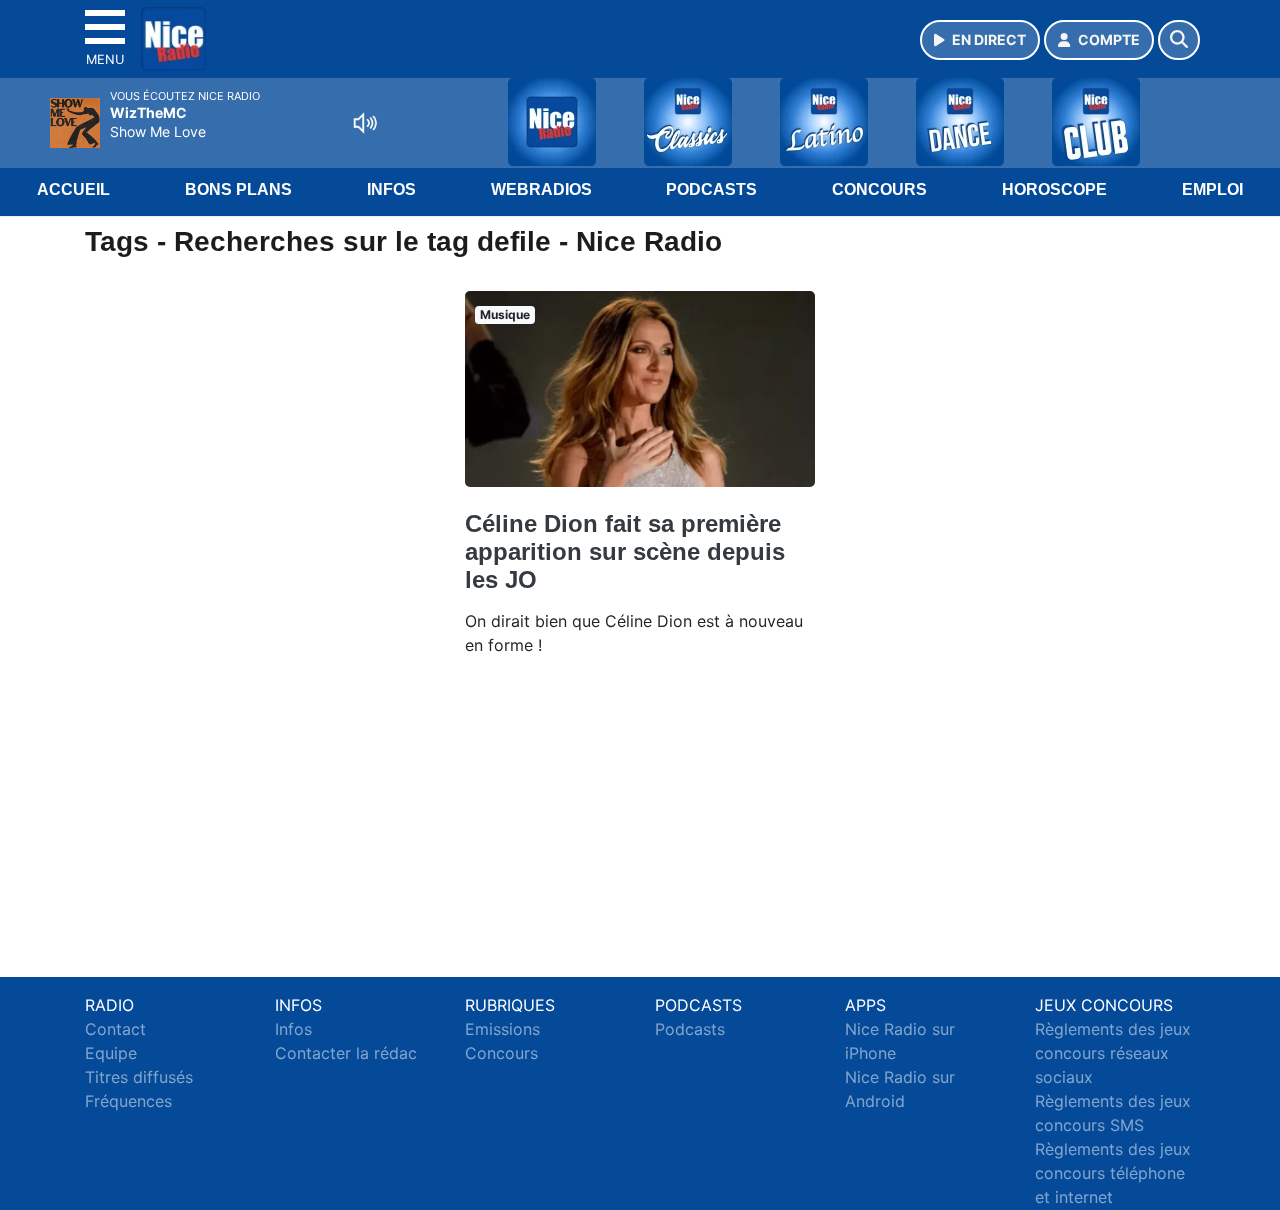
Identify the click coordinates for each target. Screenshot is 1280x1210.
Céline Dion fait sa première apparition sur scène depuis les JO (625, 551)
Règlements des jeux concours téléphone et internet (1113, 1173)
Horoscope (1054, 189)
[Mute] (365, 123)
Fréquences (128, 1101)
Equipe (111, 1053)
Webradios (541, 189)
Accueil (73, 189)
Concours (879, 189)
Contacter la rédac (346, 1053)
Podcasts (711, 189)
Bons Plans (238, 189)
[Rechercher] (1179, 40)
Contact (115, 1029)
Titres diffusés (139, 1077)
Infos (391, 189)
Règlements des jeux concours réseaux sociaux (1113, 1053)
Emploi (1212, 189)
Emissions (502, 1029)
